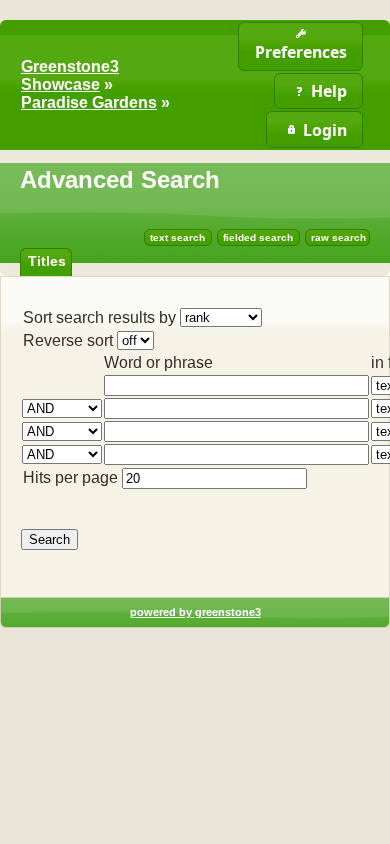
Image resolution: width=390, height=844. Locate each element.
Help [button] (329, 91)
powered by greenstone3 (195, 612)
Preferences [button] (301, 52)
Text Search (177, 237)
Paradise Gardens (89, 102)
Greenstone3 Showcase (70, 75)
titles (47, 261)
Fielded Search (258, 237)
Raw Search (338, 237)
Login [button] (325, 130)
